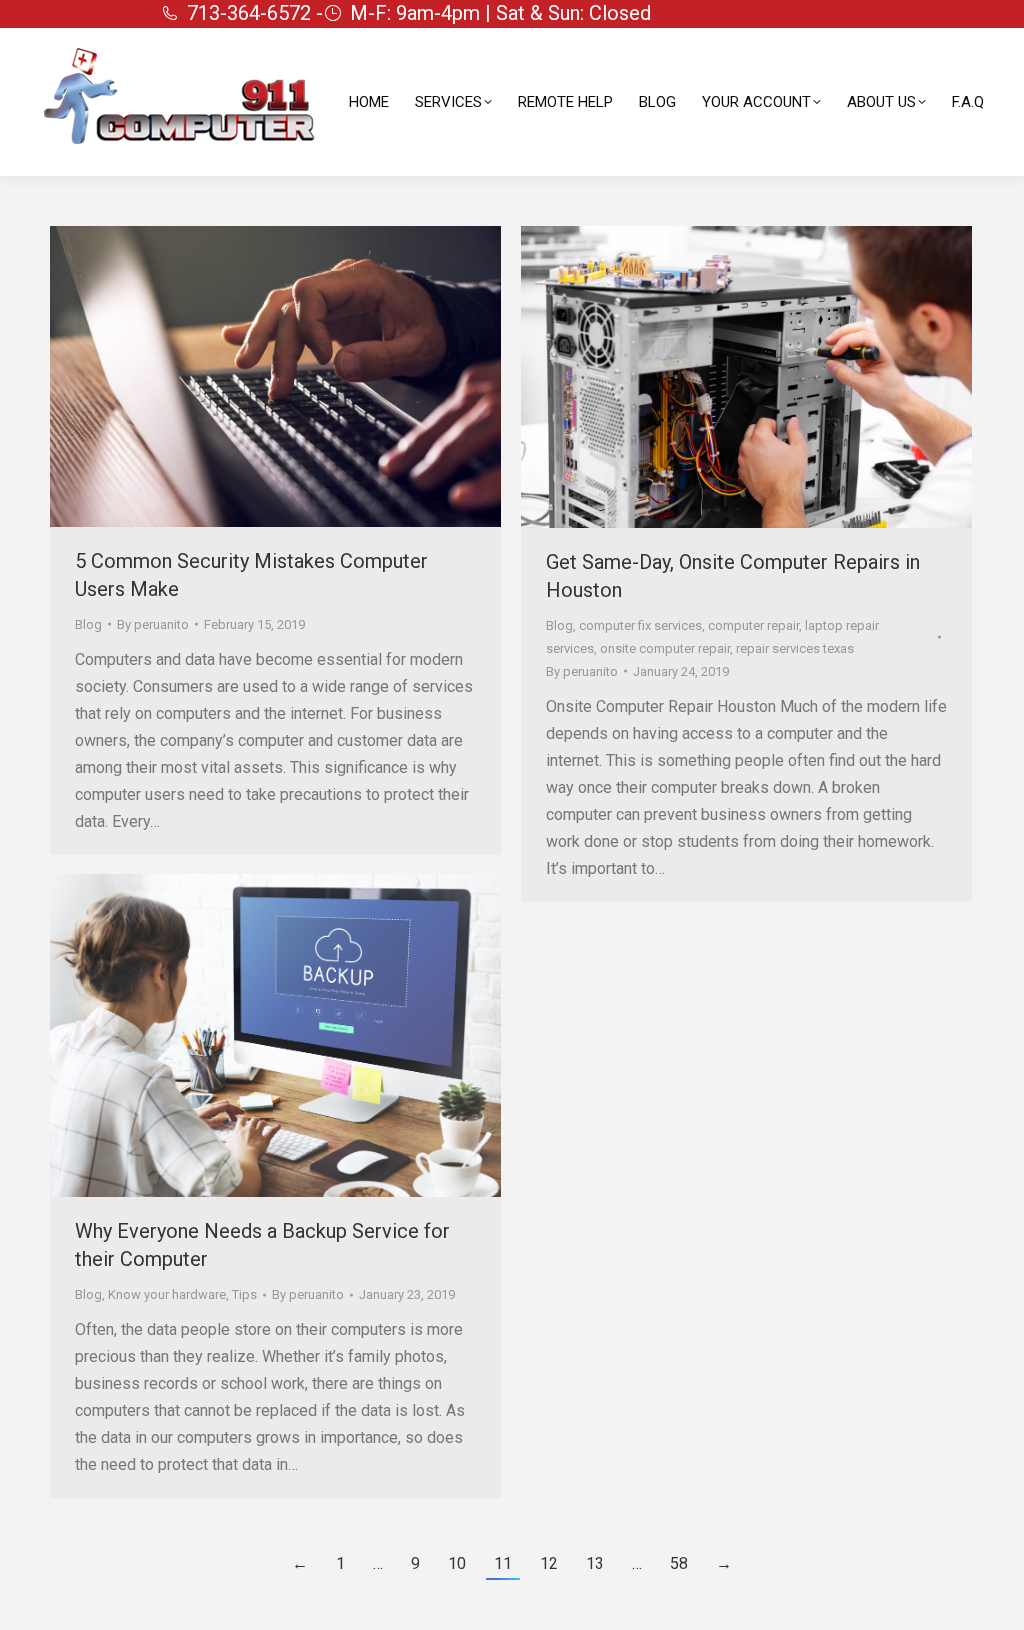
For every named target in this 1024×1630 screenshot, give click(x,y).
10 (457, 1563)
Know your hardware (167, 1294)
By (153, 624)
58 (679, 1563)
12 (549, 1563)
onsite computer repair (665, 648)
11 (503, 1563)
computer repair (753, 625)
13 (595, 1563)
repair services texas (795, 648)
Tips (244, 1294)
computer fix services (640, 625)
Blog (88, 624)
